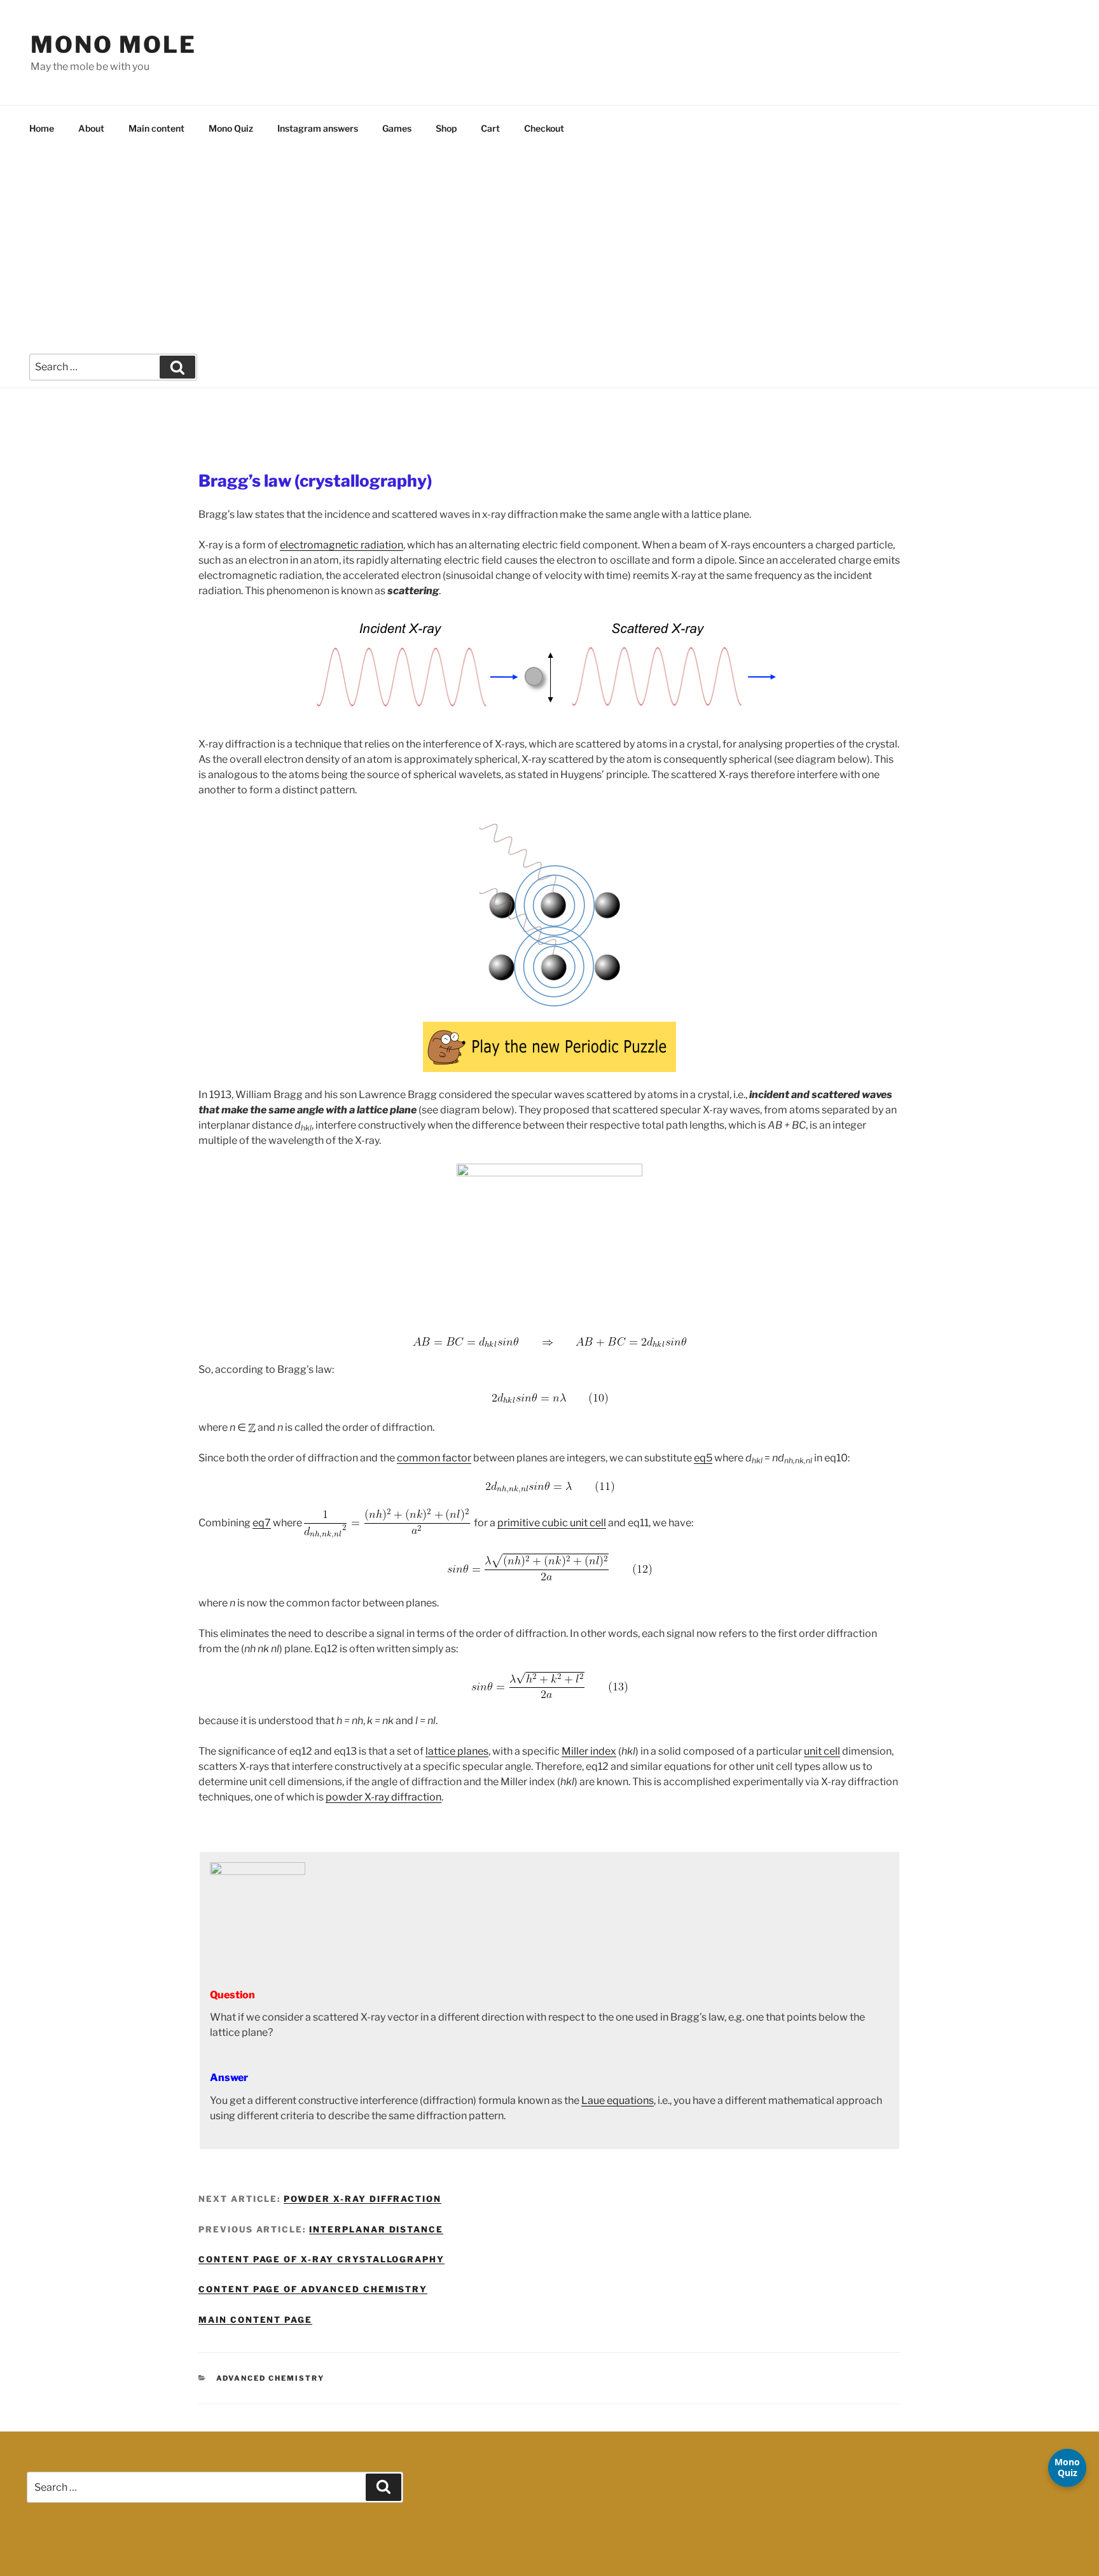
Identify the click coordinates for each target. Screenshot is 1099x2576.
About (91, 128)
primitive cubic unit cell (552, 1523)
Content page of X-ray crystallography (321, 2259)
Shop (446, 128)
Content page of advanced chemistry (313, 2289)
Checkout (544, 128)
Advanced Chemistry (271, 2378)
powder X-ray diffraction (384, 1797)
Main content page (255, 2320)
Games (397, 128)
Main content (156, 128)
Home (42, 128)
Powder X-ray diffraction (363, 2199)
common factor (434, 1458)
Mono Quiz (231, 128)
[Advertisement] (549, 246)
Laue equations (618, 2100)
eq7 (262, 1523)
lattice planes (457, 1751)
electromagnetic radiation (342, 545)
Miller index (589, 1751)
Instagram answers (318, 128)
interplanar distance (376, 2229)
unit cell (822, 1751)
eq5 (703, 1458)
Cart (490, 128)
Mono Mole (114, 45)
